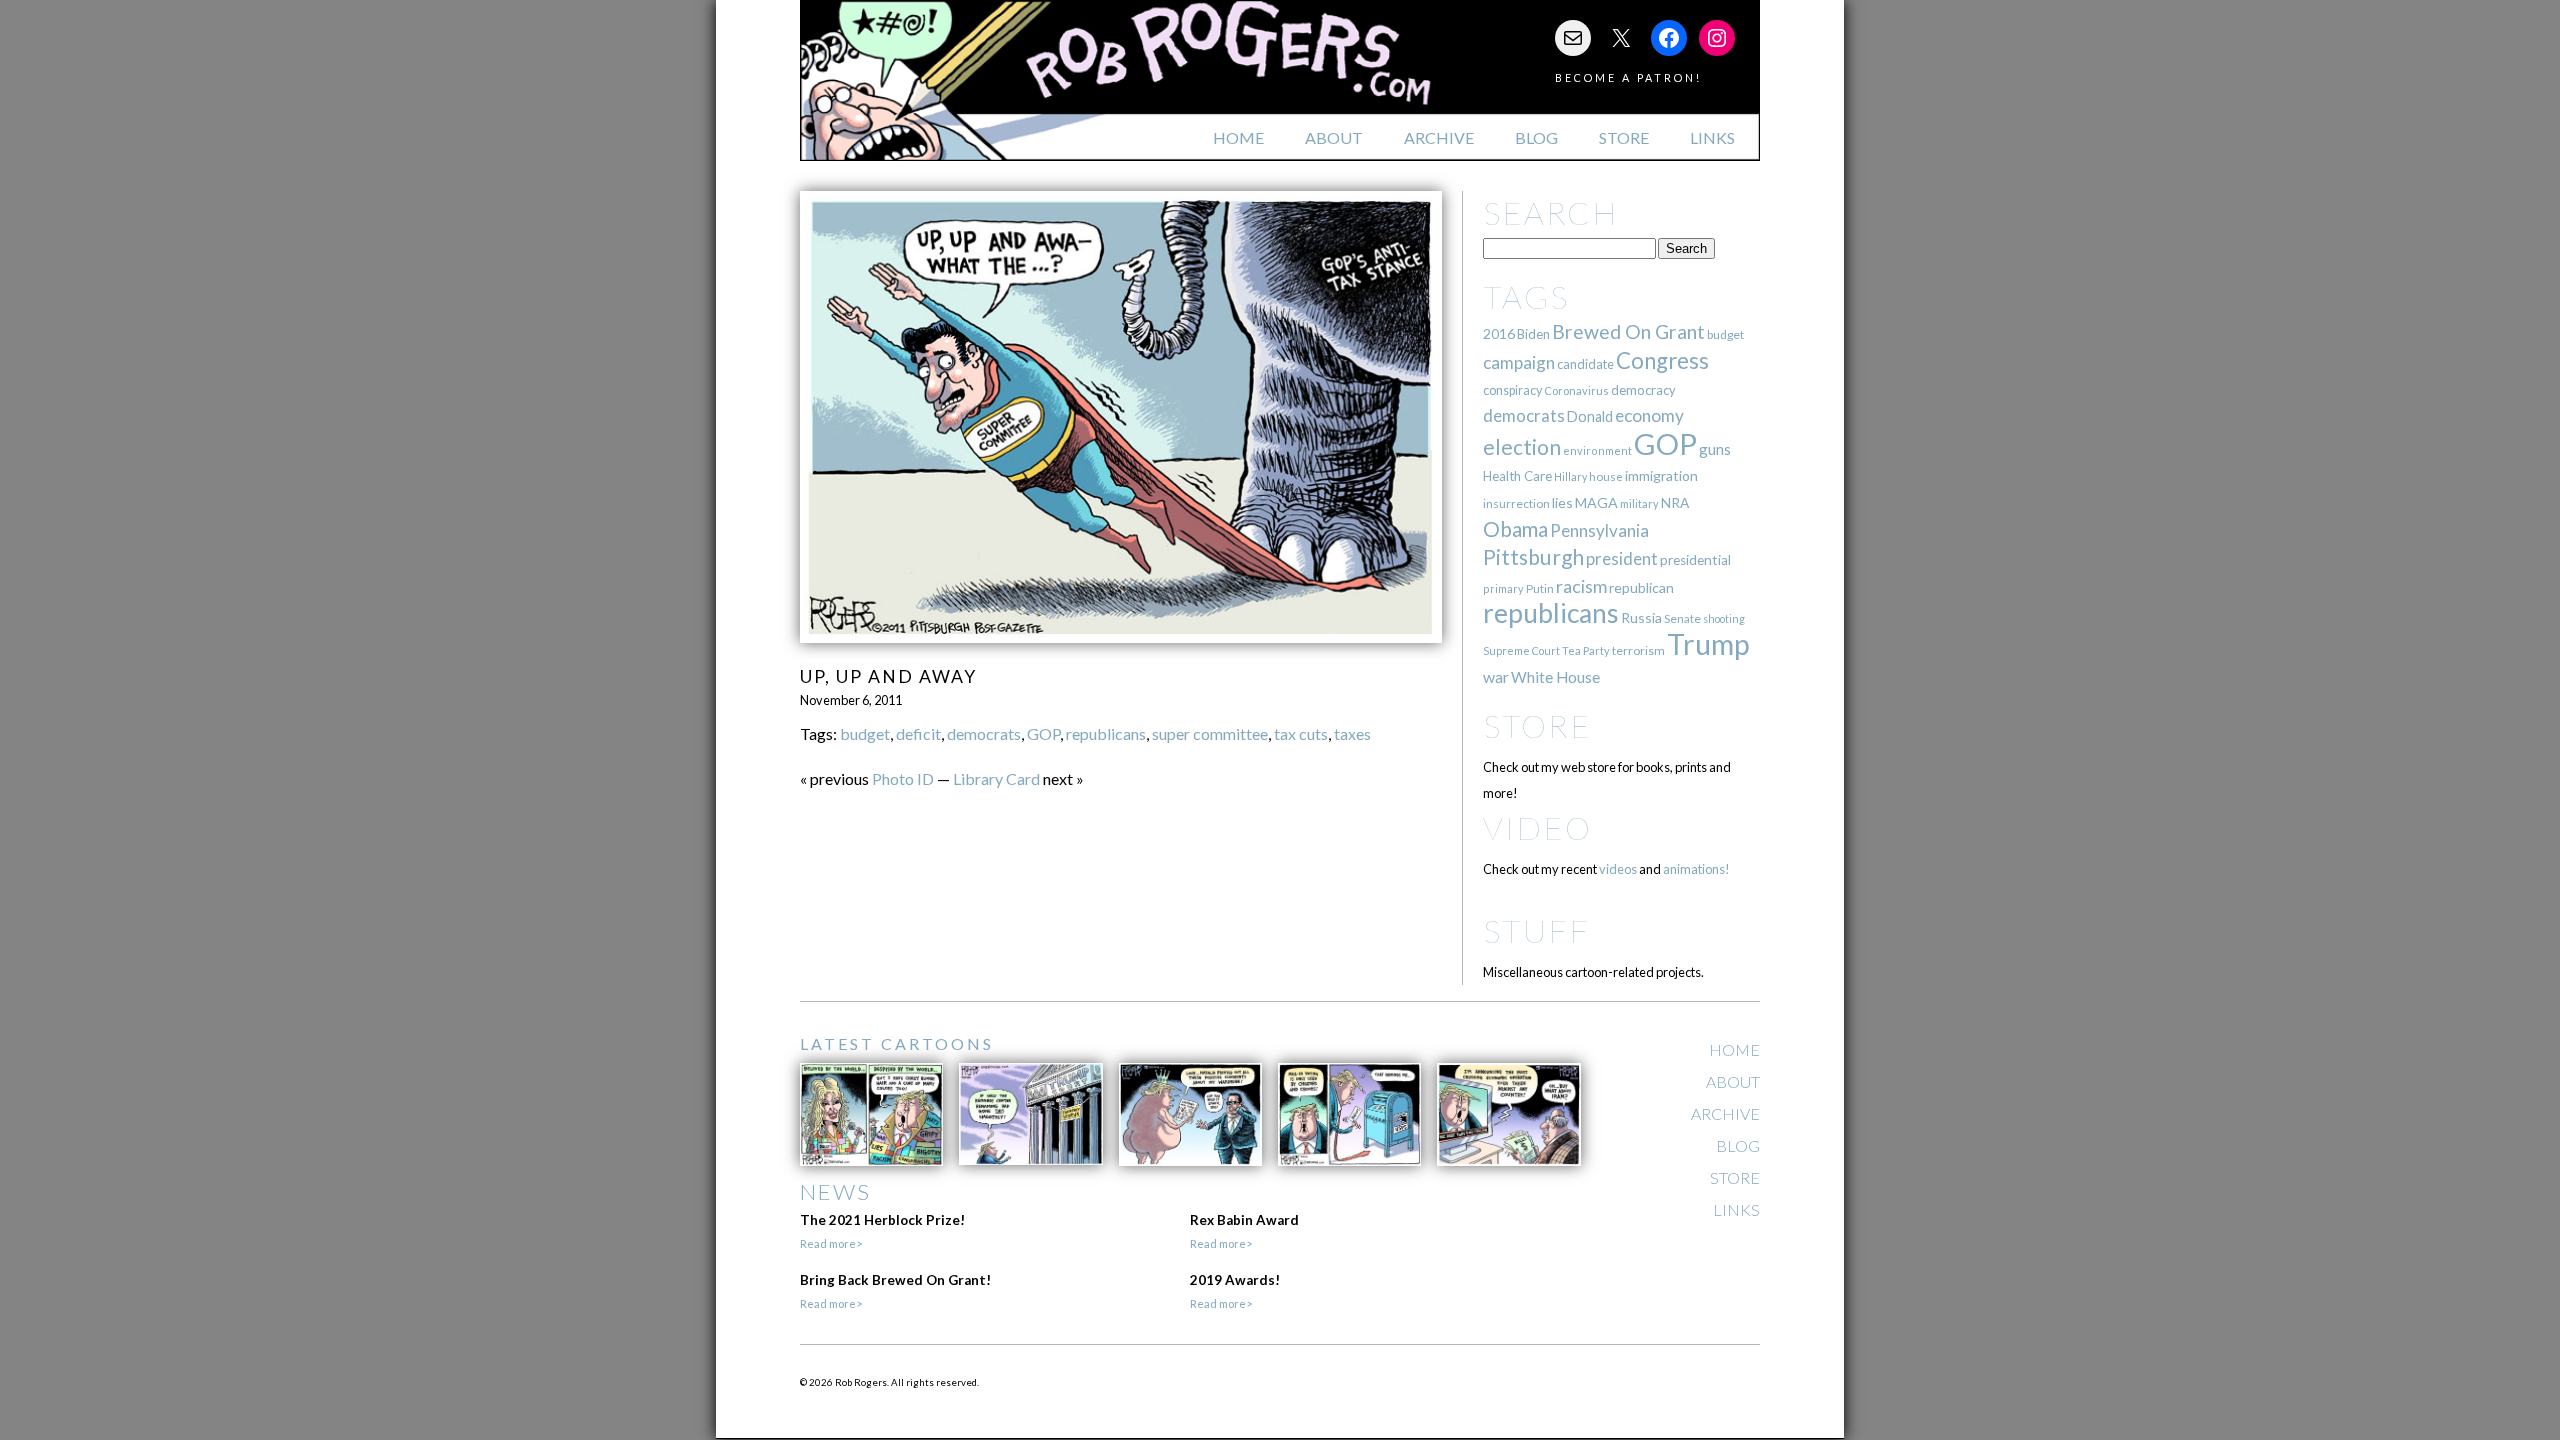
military (1639, 503)
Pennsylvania (1599, 530)
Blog (1536, 137)
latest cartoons (897, 1043)
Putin (1540, 588)
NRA (1675, 502)
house (1606, 476)
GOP (1043, 733)
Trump (1708, 644)
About (1334, 137)
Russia (1641, 617)
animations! (1696, 869)
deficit (918, 733)
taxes (1352, 733)
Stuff (1536, 930)
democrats (984, 733)
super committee (1210, 733)
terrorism (1638, 650)
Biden (1533, 334)
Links (1712, 137)
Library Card (996, 778)
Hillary (1570, 476)
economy (1649, 415)
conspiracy (1512, 390)
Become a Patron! (1628, 77)
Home (1238, 137)
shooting (1724, 618)
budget (865, 733)
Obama (1515, 529)
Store (1624, 137)
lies (1562, 502)
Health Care (1517, 476)
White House (1555, 677)
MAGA (1596, 502)
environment (1597, 450)
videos (1618, 869)
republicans (1106, 733)
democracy (1643, 390)
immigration (1661, 475)
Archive (1439, 137)
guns (1715, 449)
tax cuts (1301, 733)
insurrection (1516, 503)
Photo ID (903, 778)
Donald (1590, 416)
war (1496, 676)
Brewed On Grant (1628, 331)
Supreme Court (1521, 650)
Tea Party (1586, 650)
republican (1641, 587)
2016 (1499, 333)
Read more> (831, 1243)
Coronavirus (1576, 390)
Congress (1662, 360)
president (1622, 559)
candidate (1585, 364)
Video (1537, 827)
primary (1503, 588)
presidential (1695, 560)
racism (1581, 586)
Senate (1682, 618)
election (1522, 446)
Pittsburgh (1533, 557)
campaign (1519, 362)
